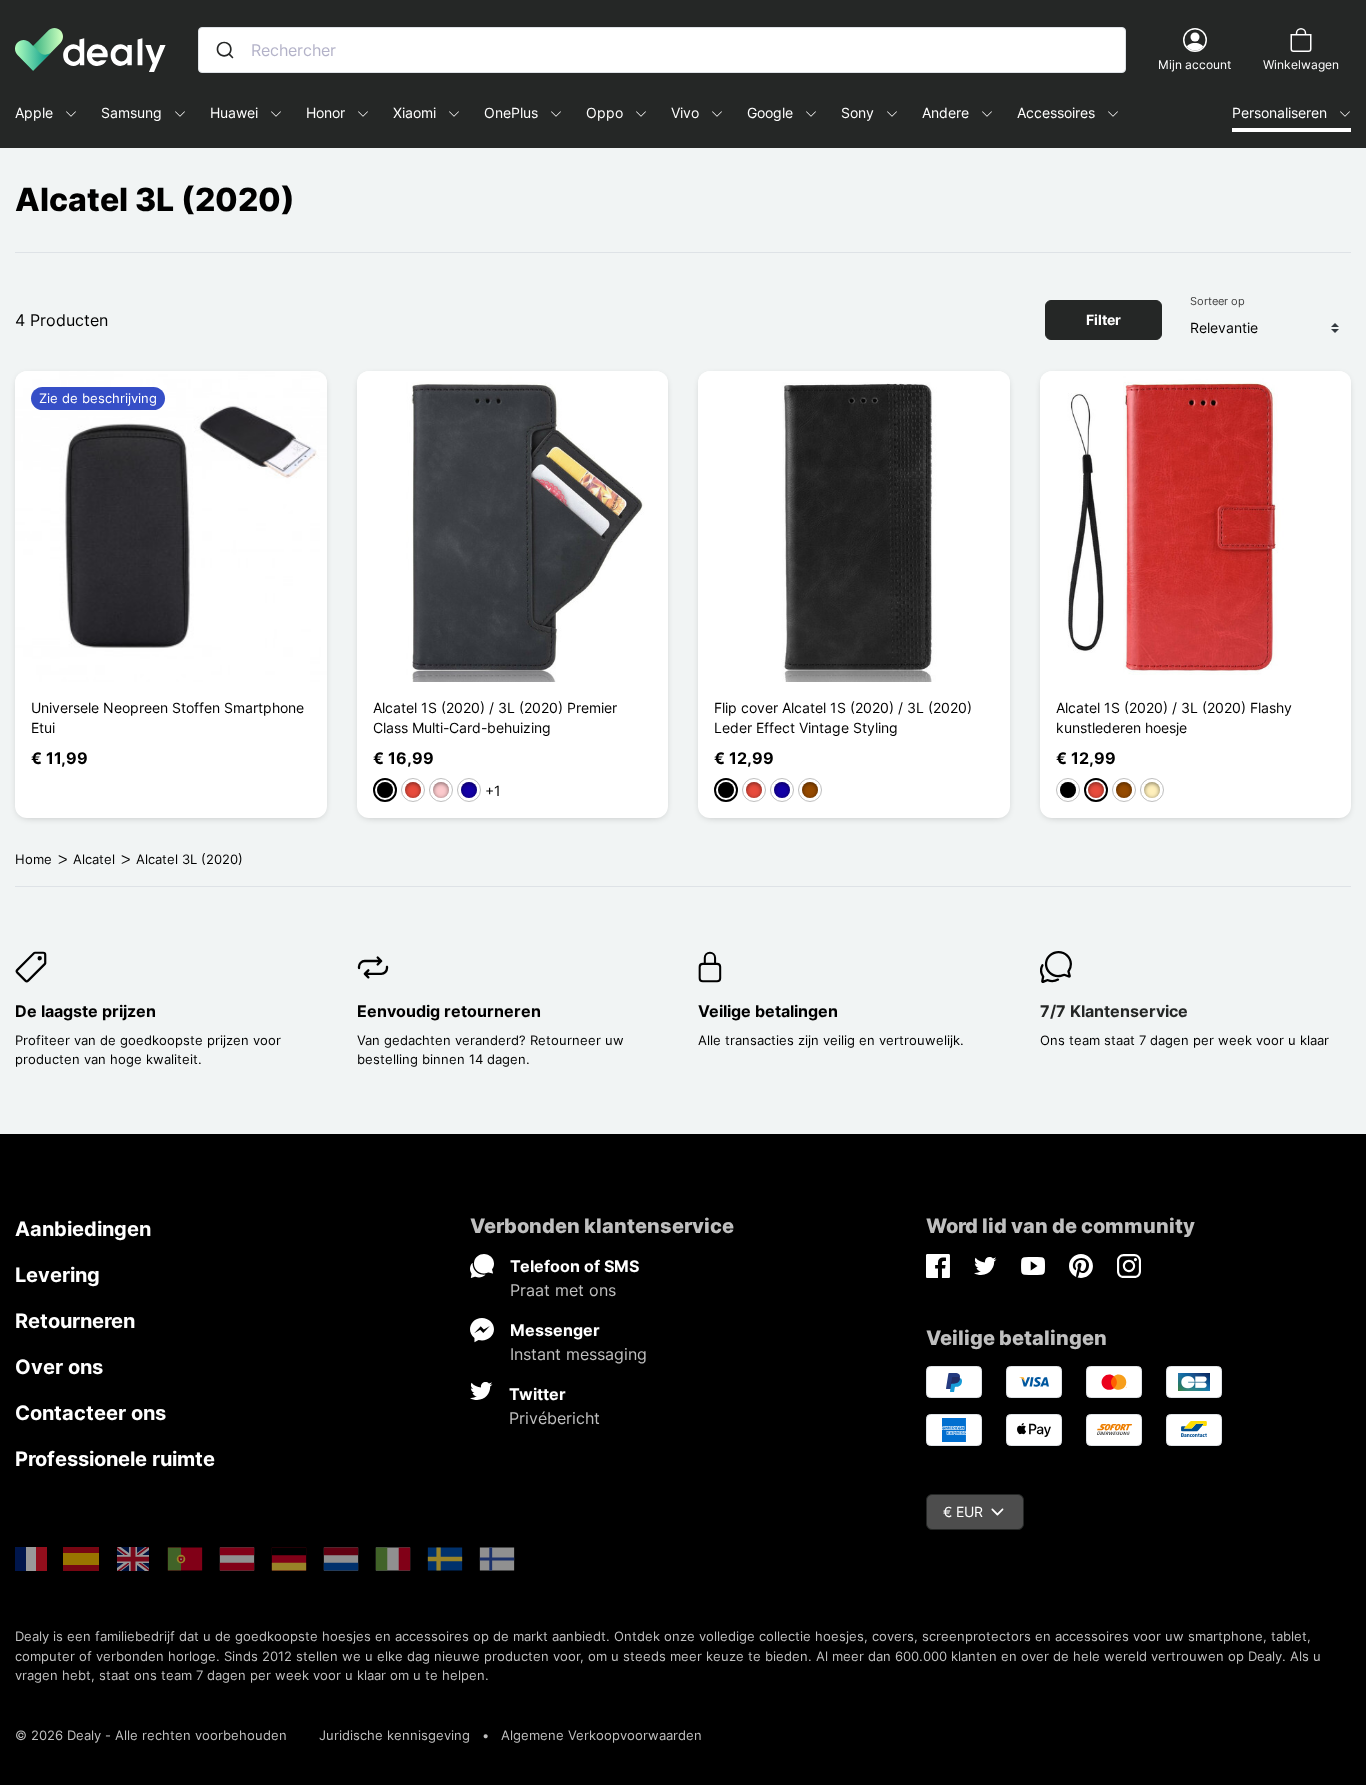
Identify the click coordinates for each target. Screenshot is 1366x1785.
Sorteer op (1217, 301)
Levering (57, 1275)
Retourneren (75, 1321)
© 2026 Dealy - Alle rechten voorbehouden (151, 1735)
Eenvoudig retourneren (449, 1011)
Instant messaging (578, 1354)
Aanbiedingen (83, 1229)
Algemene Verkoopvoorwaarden (601, 1735)
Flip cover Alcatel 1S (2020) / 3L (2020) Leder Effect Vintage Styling (843, 717)
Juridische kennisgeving (394, 1735)
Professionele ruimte (115, 1459)
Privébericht (554, 1418)
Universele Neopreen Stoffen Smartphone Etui (167, 717)
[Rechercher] (225, 50)
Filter (1103, 319)
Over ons (59, 1367)
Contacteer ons (90, 1413)
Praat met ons (563, 1290)
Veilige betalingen (768, 1011)
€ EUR (963, 1511)
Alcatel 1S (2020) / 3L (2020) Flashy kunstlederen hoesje (1174, 717)
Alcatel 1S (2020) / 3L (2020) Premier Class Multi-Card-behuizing (495, 717)
